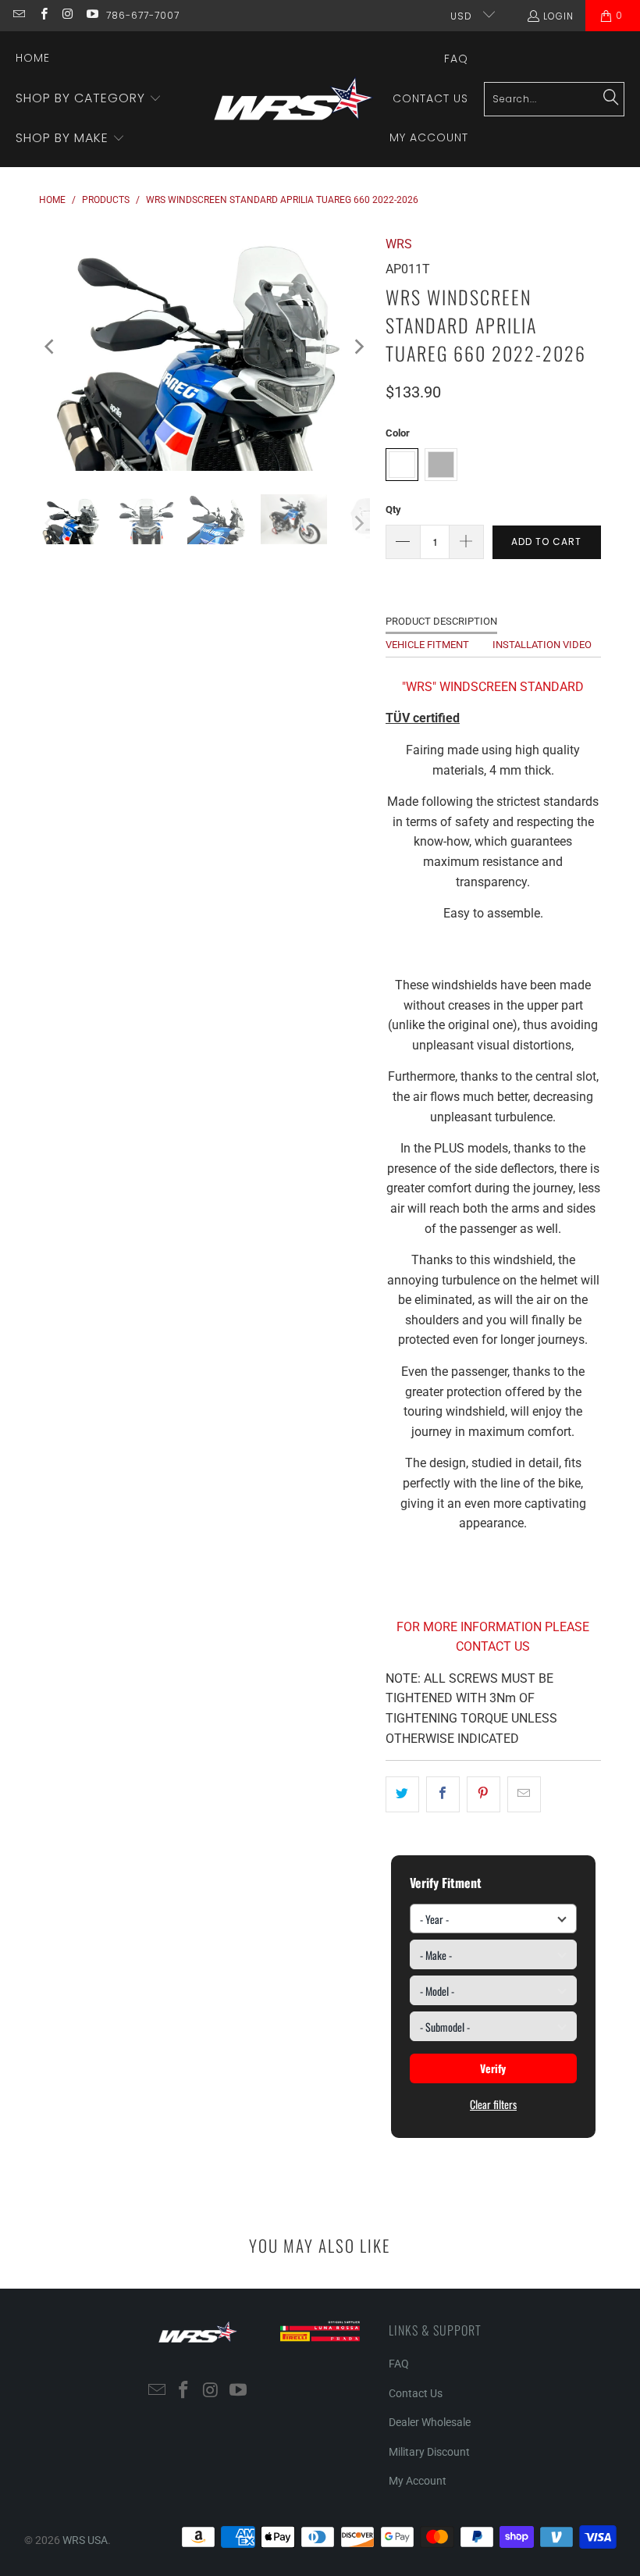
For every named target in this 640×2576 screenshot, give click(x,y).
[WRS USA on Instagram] (68, 15)
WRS (399, 244)
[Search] (611, 98)
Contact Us (416, 2393)
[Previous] (51, 347)
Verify (493, 2068)
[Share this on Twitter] (402, 1794)
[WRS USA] (294, 99)
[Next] (358, 347)
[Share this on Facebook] (443, 1794)
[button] (89, 99)
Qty (393, 509)
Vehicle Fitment (427, 645)
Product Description (441, 621)
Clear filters (493, 2104)
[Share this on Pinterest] (484, 1794)
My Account (418, 2481)
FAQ (399, 2364)
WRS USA (85, 2540)
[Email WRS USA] (18, 15)
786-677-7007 (143, 15)
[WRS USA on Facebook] (43, 15)
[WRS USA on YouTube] (92, 15)
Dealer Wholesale (430, 2422)
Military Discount (429, 2452)
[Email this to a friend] (524, 1794)
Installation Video (542, 645)
